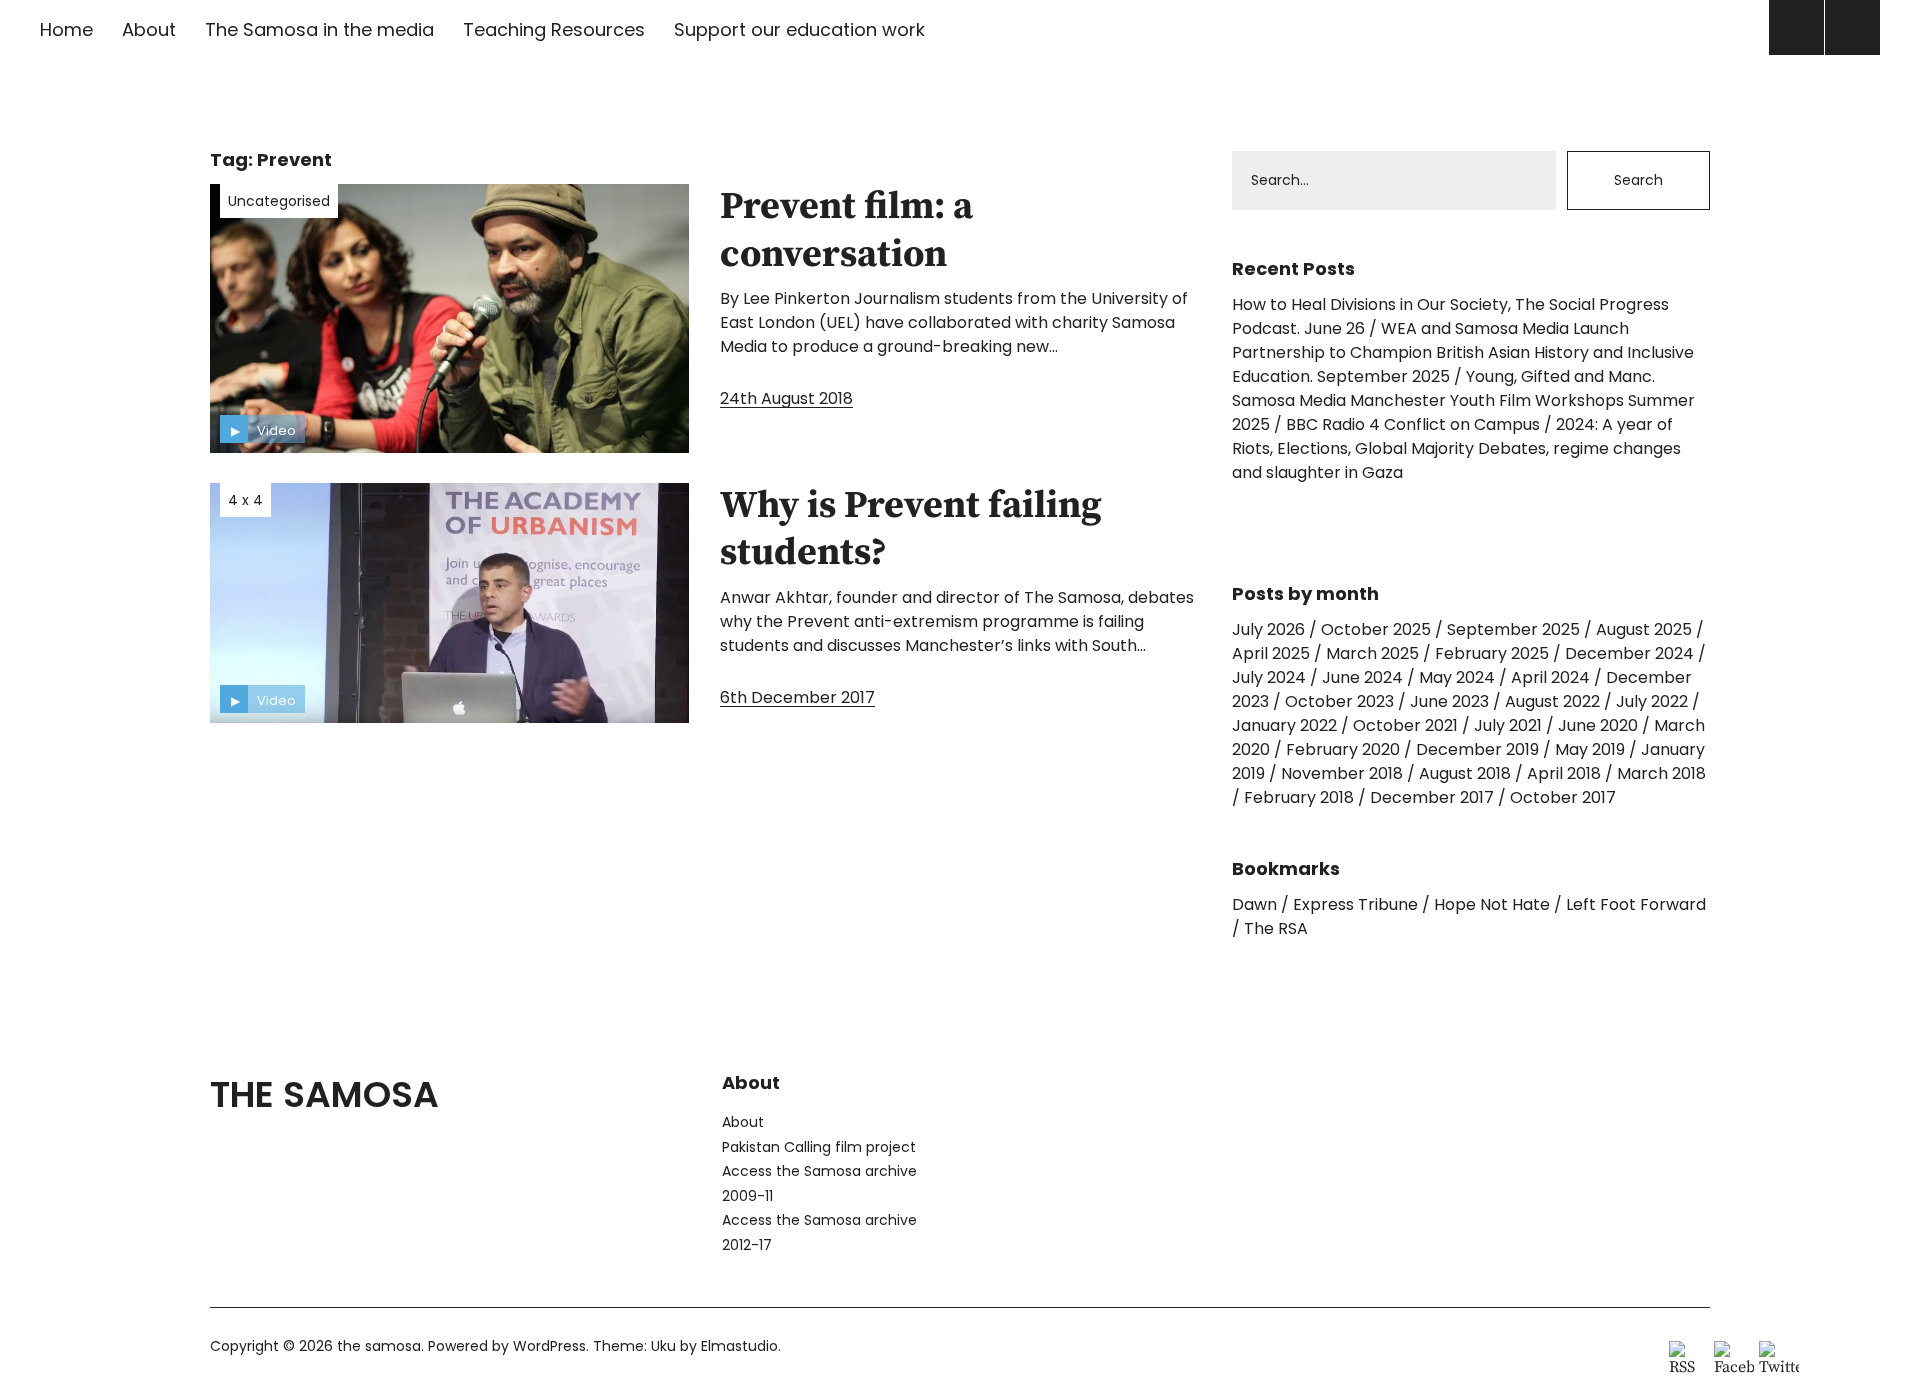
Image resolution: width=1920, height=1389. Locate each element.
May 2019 (1590, 749)
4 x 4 (245, 500)
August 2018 (1465, 773)
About (149, 29)
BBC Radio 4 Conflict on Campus (1413, 424)
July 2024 (1269, 677)
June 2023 (1449, 701)
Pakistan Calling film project (819, 1147)
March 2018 (1661, 773)
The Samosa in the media (319, 29)
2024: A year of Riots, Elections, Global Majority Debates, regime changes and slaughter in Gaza (1456, 448)
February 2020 (1343, 749)
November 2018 (1342, 773)
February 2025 (1492, 653)
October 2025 (1376, 629)
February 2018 (1299, 797)
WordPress (549, 1346)
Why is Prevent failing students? (911, 530)
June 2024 (1362, 677)
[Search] (1796, 27)
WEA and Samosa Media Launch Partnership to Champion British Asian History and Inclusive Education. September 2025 (1463, 352)
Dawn (1254, 904)
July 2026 (1268, 629)
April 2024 (1550, 677)
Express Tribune (1355, 904)
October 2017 (1563, 797)
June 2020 (1598, 725)
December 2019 (1477, 749)
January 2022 (1284, 725)
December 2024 (1629, 653)
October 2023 (1339, 701)
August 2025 (1644, 629)
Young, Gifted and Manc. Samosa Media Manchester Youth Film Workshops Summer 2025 (1463, 400)
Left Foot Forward (1636, 904)
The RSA (1276, 928)
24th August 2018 (786, 398)
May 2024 (1457, 677)
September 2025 (1513, 629)
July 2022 (1652, 701)
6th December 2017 (797, 697)
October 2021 (1405, 725)
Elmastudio (739, 1346)
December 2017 (1432, 797)
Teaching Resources (554, 29)
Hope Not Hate (1492, 904)
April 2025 (1271, 653)
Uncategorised (279, 201)
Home (66, 29)
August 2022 (1552, 701)
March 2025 (1372, 653)
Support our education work (799, 29)
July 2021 (1508, 725)
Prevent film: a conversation (846, 231)
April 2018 (1564, 773)
